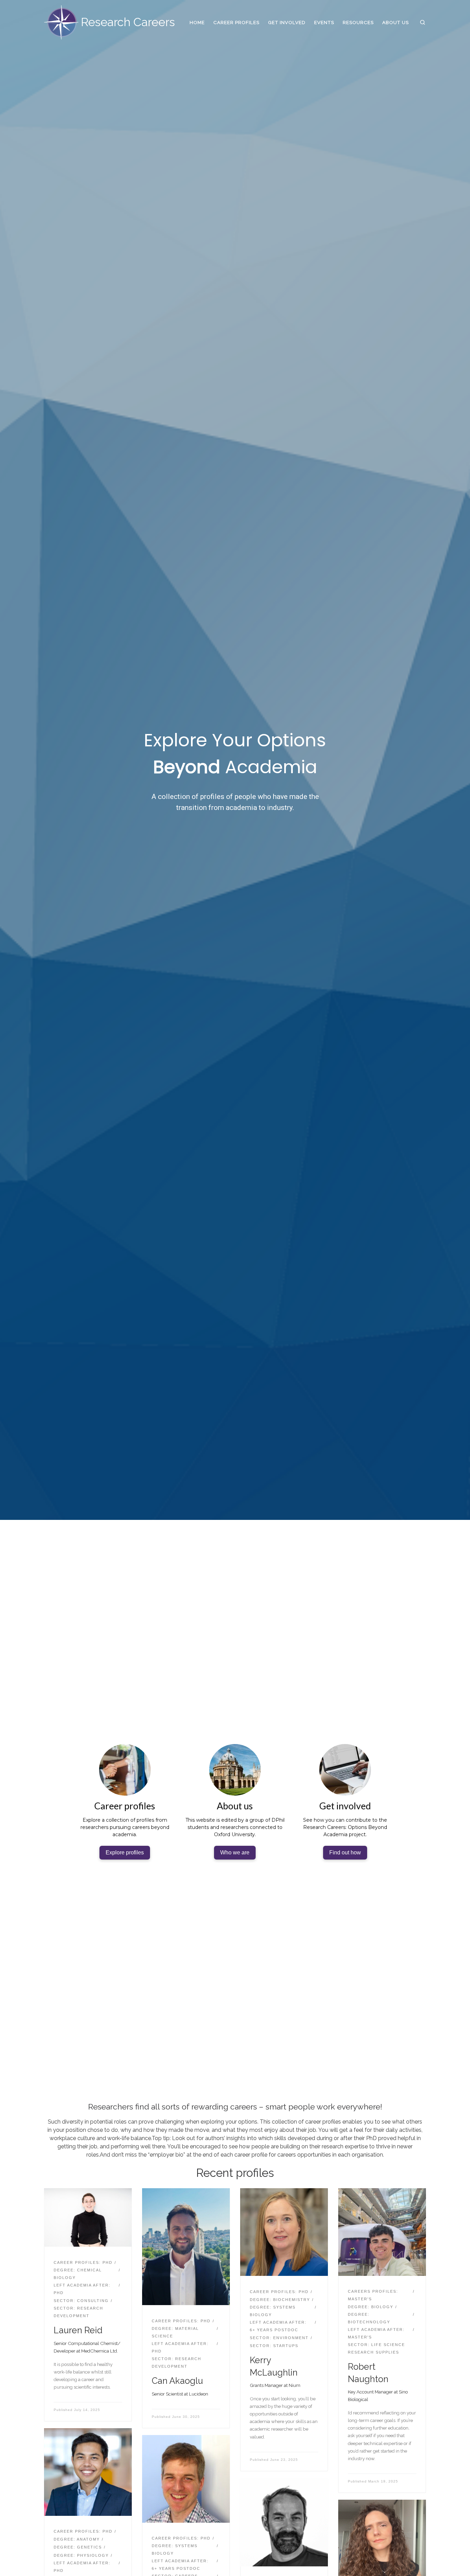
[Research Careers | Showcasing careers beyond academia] (61, 21)
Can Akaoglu (177, 2381)
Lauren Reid (78, 2330)
